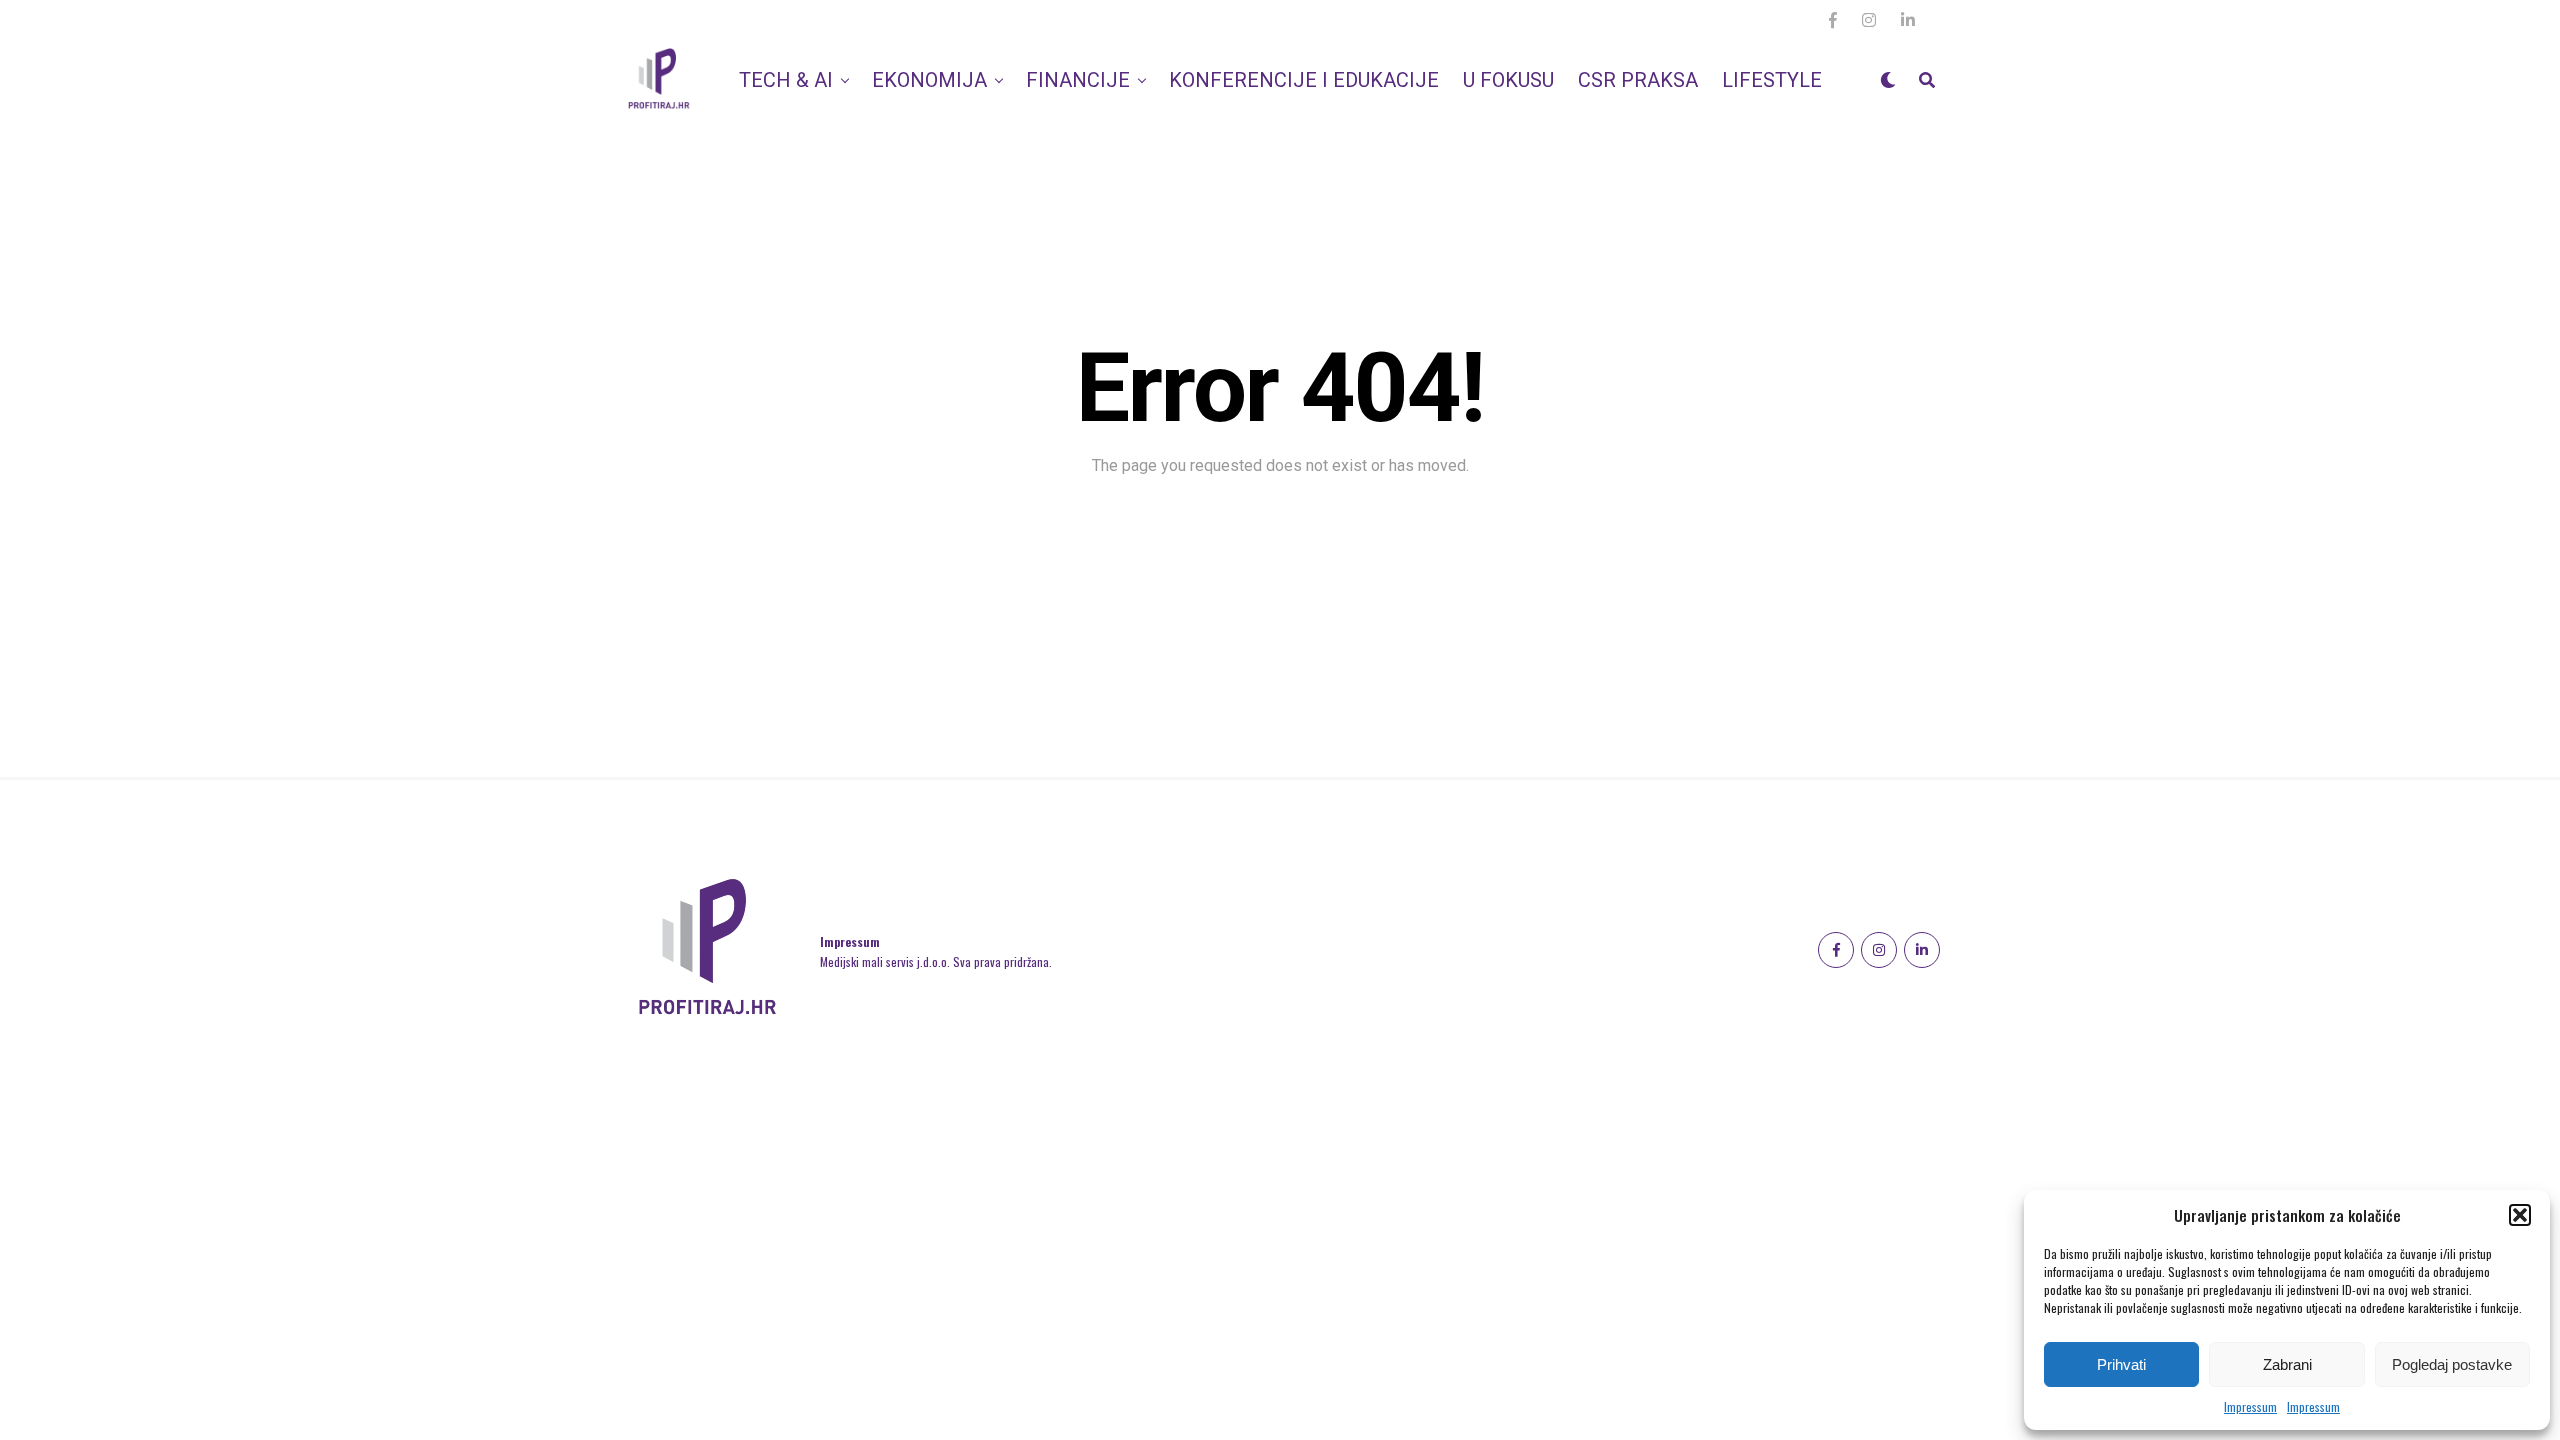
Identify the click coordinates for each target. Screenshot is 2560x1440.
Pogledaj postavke (2452, 1364)
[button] (2520, 1215)
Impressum (2250, 1406)
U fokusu (1508, 80)
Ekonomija (929, 80)
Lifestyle (1772, 80)
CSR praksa (1638, 80)
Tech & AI (786, 80)
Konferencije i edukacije (1304, 80)
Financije (1078, 80)
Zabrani (2287, 1364)
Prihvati (2121, 1364)
